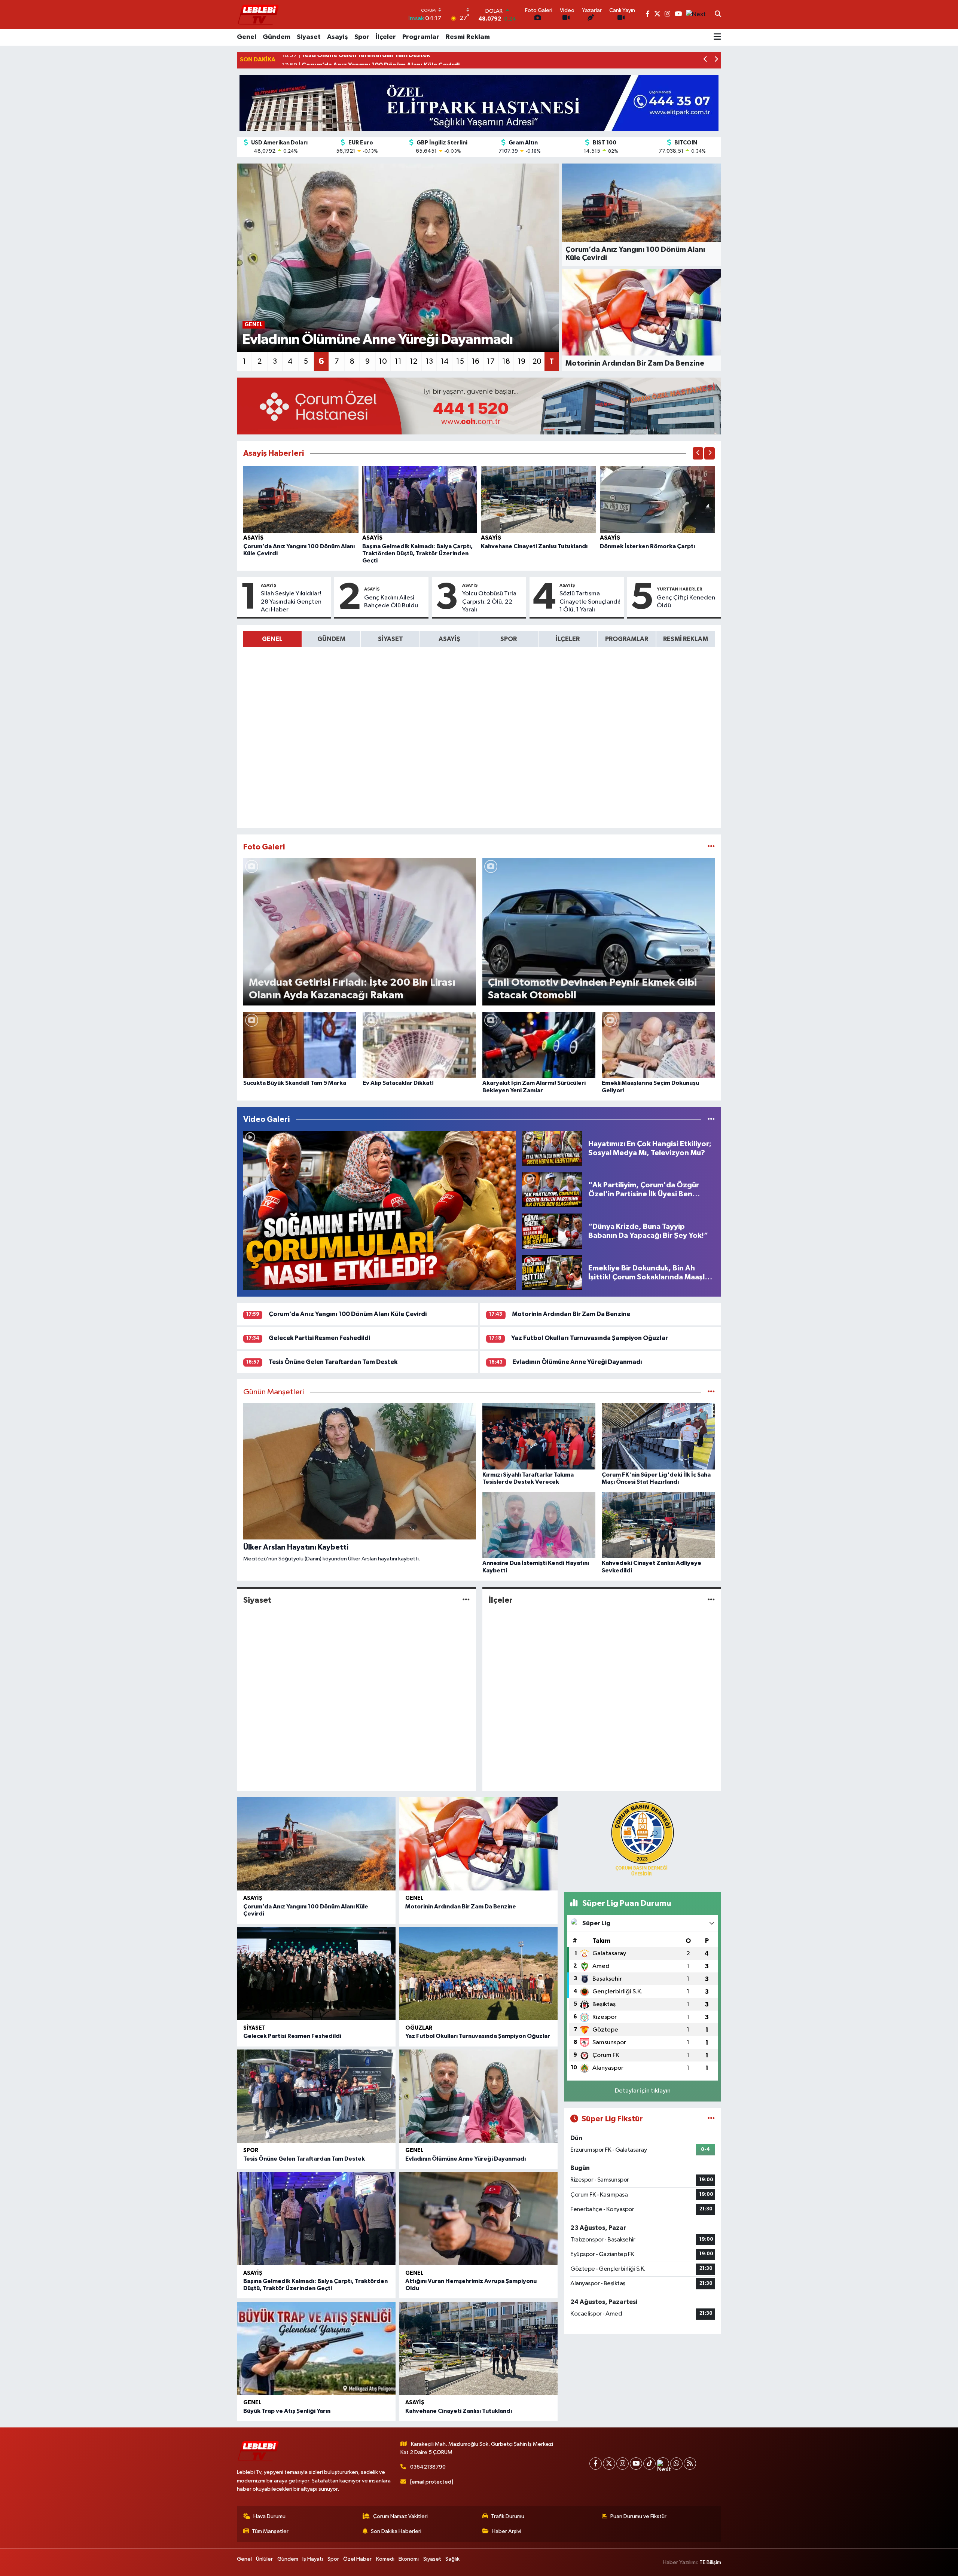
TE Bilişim (710, 2562)
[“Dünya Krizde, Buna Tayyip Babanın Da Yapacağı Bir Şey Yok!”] (552, 1231)
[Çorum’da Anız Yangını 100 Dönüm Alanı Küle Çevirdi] (301, 499)
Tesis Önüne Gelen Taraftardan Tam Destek (333, 1362)
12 (414, 361)
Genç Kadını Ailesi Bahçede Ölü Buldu (391, 602)
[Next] (663, 2464)
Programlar (421, 37)
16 (475, 361)
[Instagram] (623, 2464)
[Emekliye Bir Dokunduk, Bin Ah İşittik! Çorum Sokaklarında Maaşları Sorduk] (552, 1272)
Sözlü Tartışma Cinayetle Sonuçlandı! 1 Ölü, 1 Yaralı (590, 602)
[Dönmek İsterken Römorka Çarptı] (658, 499)
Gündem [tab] (331, 639)
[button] (706, 60)
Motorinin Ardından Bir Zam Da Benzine (571, 1314)
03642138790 (428, 2467)
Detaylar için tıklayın (643, 2091)
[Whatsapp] (676, 2464)
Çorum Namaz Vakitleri (400, 2516)
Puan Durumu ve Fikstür (638, 2516)
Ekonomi (409, 2559)
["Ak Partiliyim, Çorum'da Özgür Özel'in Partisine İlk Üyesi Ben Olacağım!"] (552, 1190)
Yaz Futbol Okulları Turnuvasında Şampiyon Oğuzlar (590, 1338)
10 (383, 361)
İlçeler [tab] (568, 639)
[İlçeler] (711, 1600)
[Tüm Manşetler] (711, 1392)
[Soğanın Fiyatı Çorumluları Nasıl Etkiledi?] (379, 1211)
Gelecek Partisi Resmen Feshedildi (319, 1338)
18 (506, 361)
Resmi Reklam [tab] (686, 639)
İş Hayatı (313, 2559)
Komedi (385, 2559)
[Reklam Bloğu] (479, 103)
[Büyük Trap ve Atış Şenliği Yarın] (316, 2348)
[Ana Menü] (717, 37)
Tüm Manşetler (270, 2531)
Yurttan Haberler (680, 589)
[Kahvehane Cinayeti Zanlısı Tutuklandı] (539, 499)
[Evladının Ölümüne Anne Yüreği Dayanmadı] (478, 2096)
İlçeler (386, 37)
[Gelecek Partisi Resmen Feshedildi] (316, 1974)
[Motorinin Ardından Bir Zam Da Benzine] (478, 1844)
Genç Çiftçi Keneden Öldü (686, 602)
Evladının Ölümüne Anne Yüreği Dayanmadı (577, 1362)
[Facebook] (596, 2464)
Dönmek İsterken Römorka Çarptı (647, 546)
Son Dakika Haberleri (396, 2531)
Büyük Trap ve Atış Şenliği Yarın (287, 2411)
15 (460, 361)
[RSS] (690, 2464)
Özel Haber (357, 2559)
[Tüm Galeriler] (711, 847)
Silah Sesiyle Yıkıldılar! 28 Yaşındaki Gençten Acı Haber (291, 602)
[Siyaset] (466, 1600)
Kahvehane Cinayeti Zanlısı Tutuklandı (534, 546)
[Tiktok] (649, 2464)
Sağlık (452, 2559)
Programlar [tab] (627, 639)
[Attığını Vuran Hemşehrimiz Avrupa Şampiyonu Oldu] (478, 2218)
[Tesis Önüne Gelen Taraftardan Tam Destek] (316, 2096)
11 (398, 361)
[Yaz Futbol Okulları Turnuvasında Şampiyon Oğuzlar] (478, 1974)
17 (491, 361)
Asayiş (338, 37)
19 (521, 361)
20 (537, 361)
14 (445, 361)
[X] (609, 2464)
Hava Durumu (269, 2516)
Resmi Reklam (468, 37)
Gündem (277, 37)
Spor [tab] (509, 639)
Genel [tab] (272, 639)
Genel (247, 37)
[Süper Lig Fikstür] (711, 2119)
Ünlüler (264, 2559)
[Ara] (718, 15)
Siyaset (309, 37)
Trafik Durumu (508, 2516)
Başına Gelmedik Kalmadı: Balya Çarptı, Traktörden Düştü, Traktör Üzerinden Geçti (417, 553)
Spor (362, 37)
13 (429, 361)
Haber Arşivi (507, 2531)
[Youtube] (636, 2464)
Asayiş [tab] (449, 639)
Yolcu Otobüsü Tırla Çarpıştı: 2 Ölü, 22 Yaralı (489, 602)
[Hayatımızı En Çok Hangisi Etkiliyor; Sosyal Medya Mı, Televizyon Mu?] (552, 1148)
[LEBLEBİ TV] (258, 14)
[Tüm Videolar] (711, 1119)
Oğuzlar (419, 2028)
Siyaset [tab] (390, 639)
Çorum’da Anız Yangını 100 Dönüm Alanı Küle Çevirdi (348, 1314)
